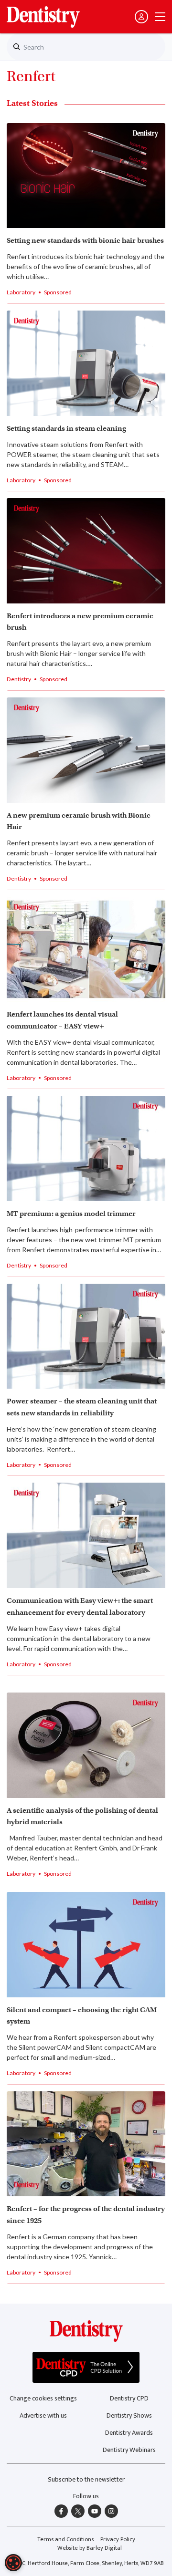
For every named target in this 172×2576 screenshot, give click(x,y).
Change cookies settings (43, 2398)
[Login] (141, 17)
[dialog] (13, 2563)
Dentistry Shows (129, 2415)
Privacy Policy (118, 2540)
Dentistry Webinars (129, 2450)
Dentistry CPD (129, 2398)
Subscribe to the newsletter (86, 2479)
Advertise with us (43, 2415)
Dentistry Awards (129, 2433)
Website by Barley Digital (90, 2548)
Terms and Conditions (65, 2540)
